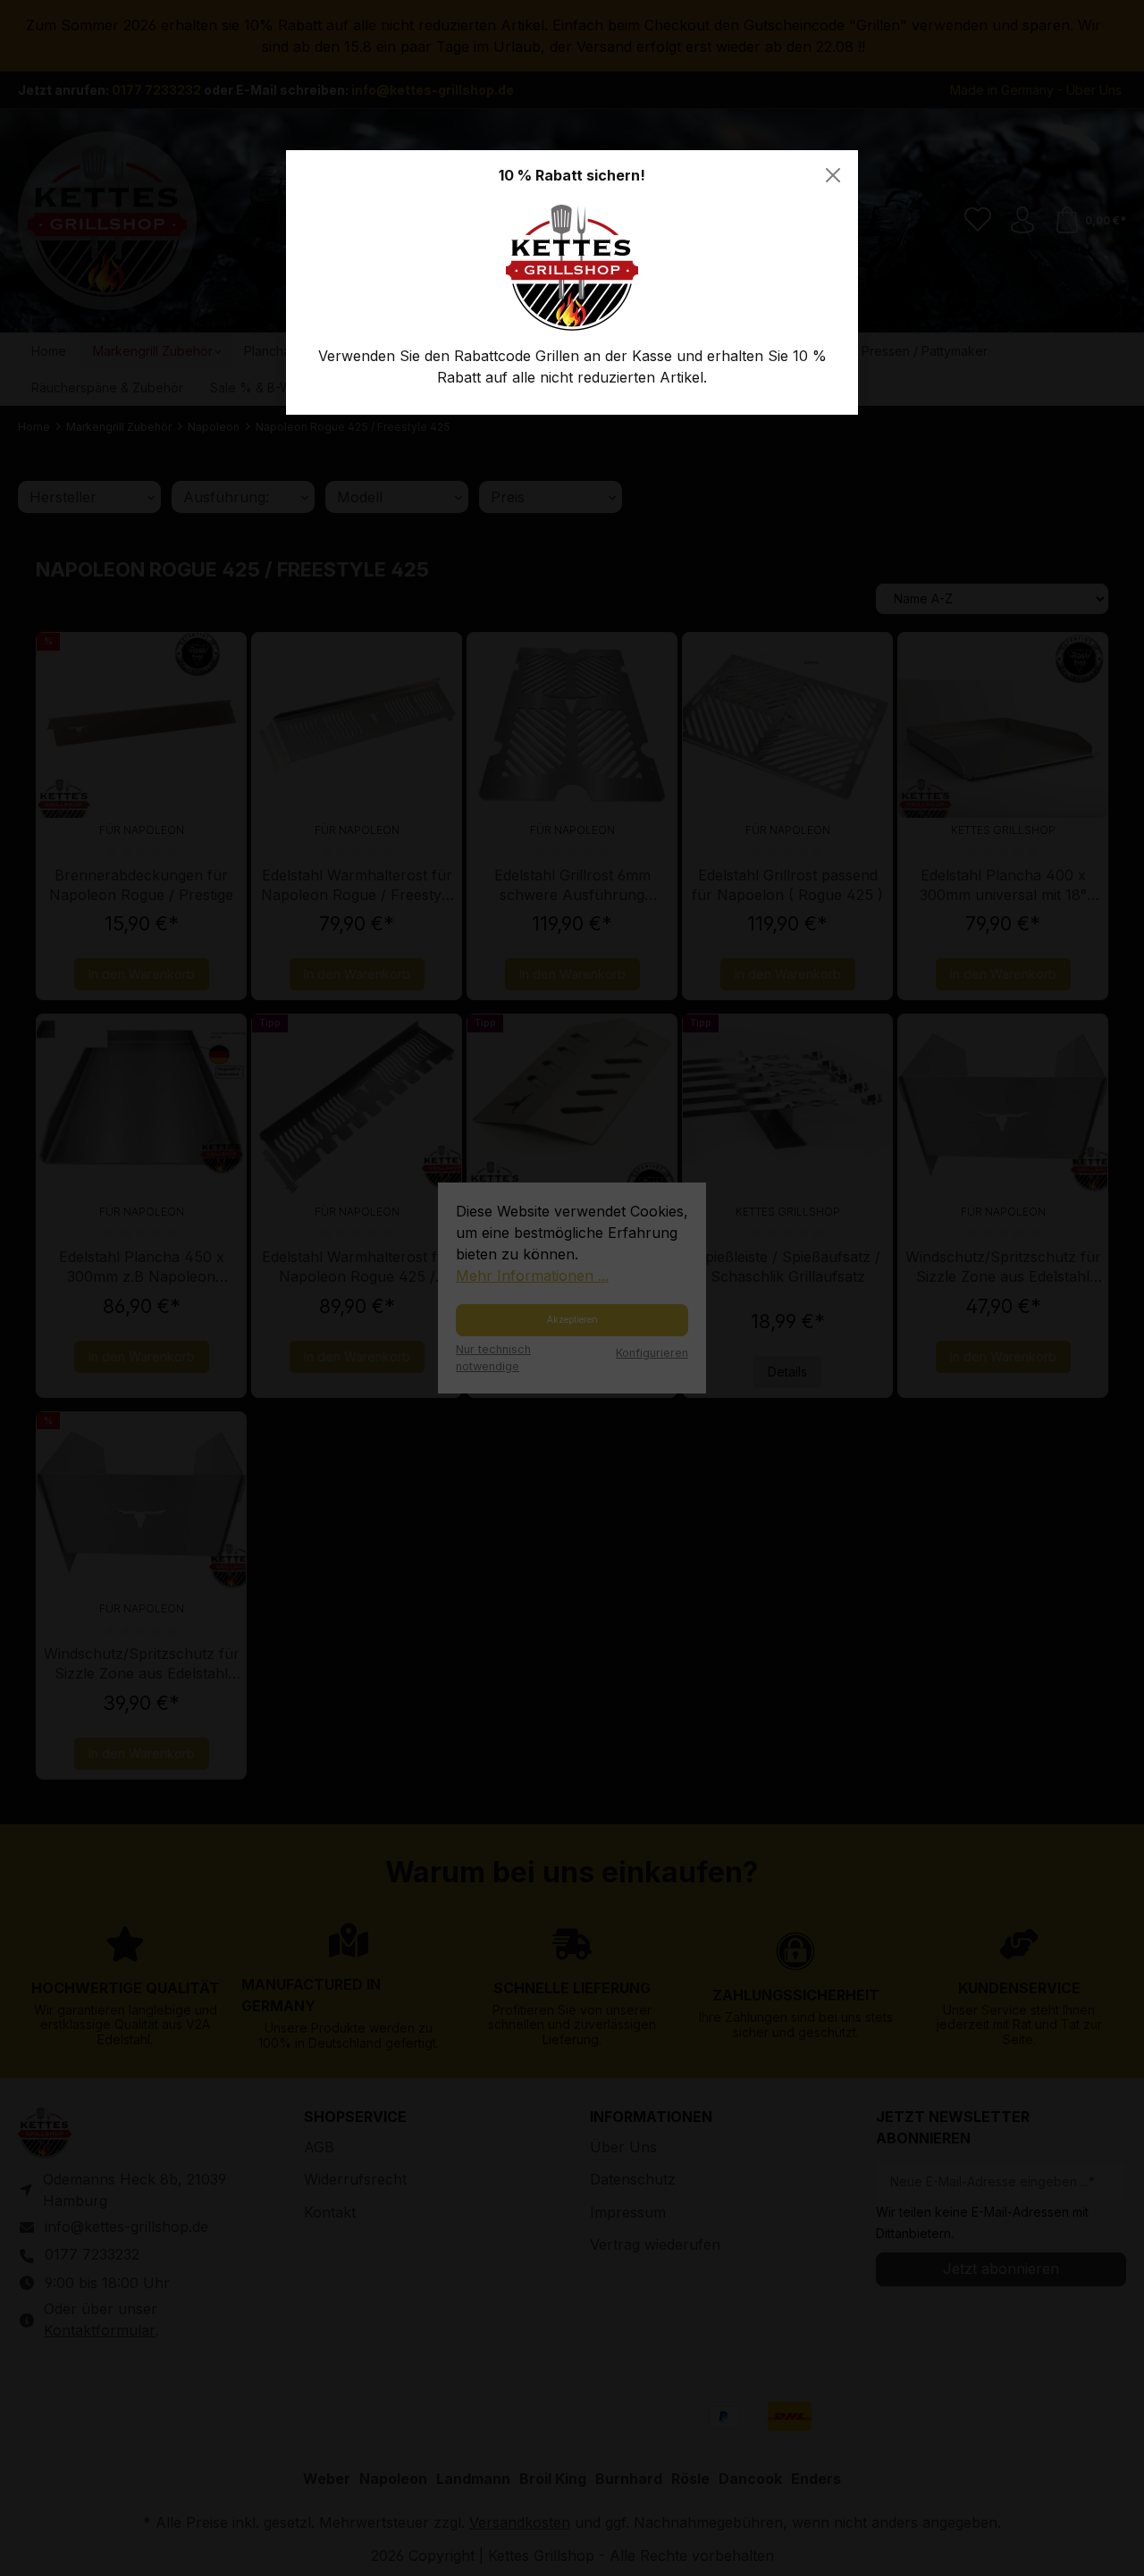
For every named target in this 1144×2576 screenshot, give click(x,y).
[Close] (833, 175)
